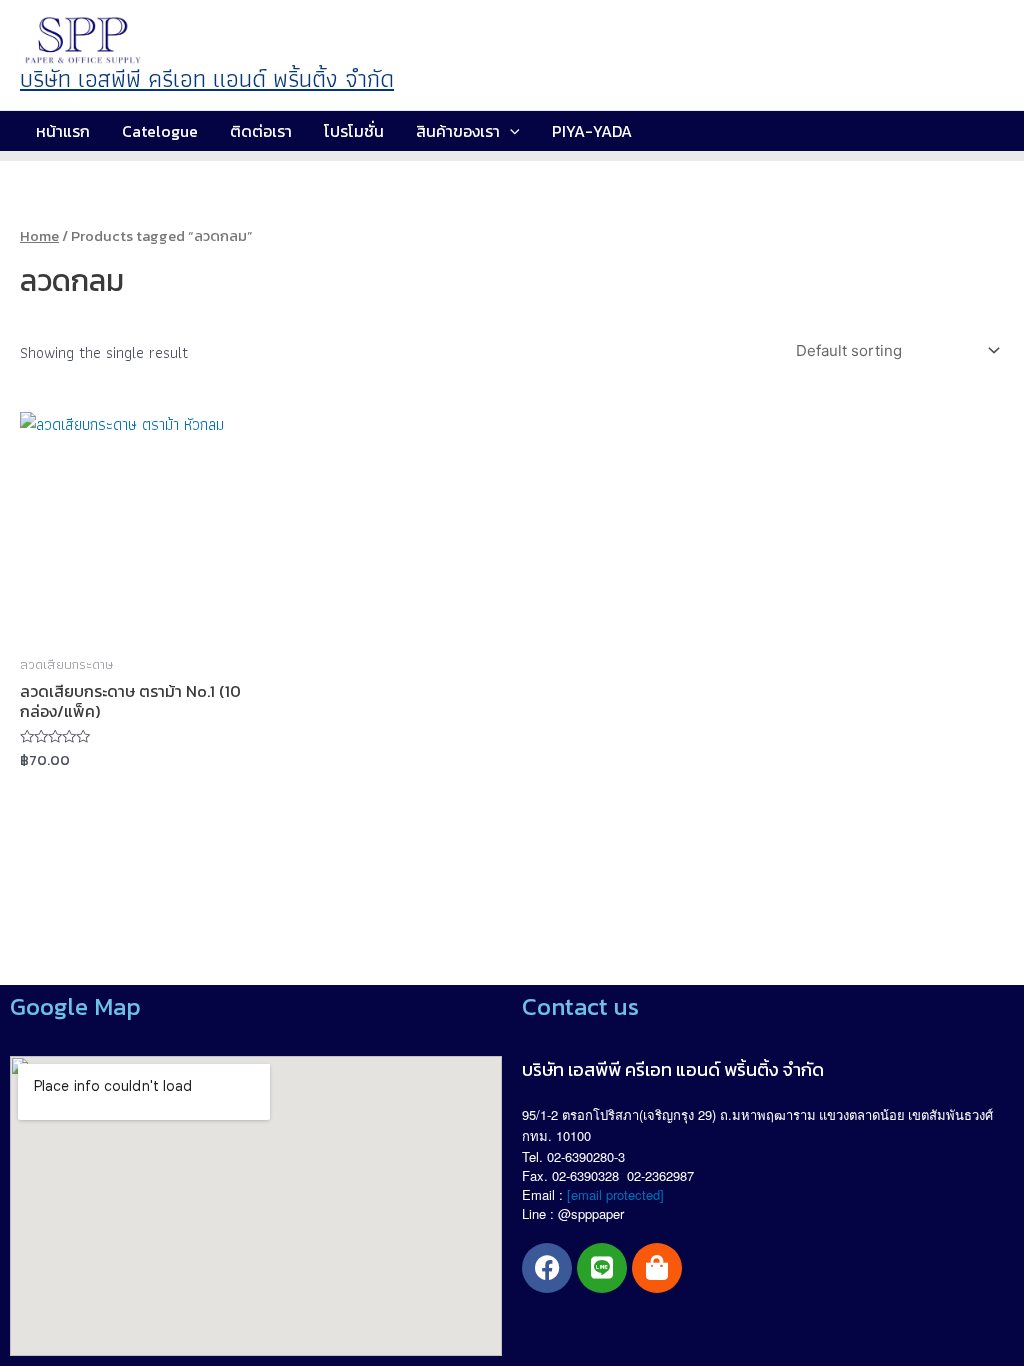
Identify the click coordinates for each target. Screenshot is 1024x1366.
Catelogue (160, 131)
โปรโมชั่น (354, 131)
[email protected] (615, 1194)
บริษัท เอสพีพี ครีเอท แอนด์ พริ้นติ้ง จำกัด (207, 78)
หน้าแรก (63, 131)
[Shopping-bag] (657, 1268)
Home (39, 236)
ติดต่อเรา (261, 131)
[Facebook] (547, 1268)
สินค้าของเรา (458, 131)
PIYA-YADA (592, 131)
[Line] (602, 1268)
